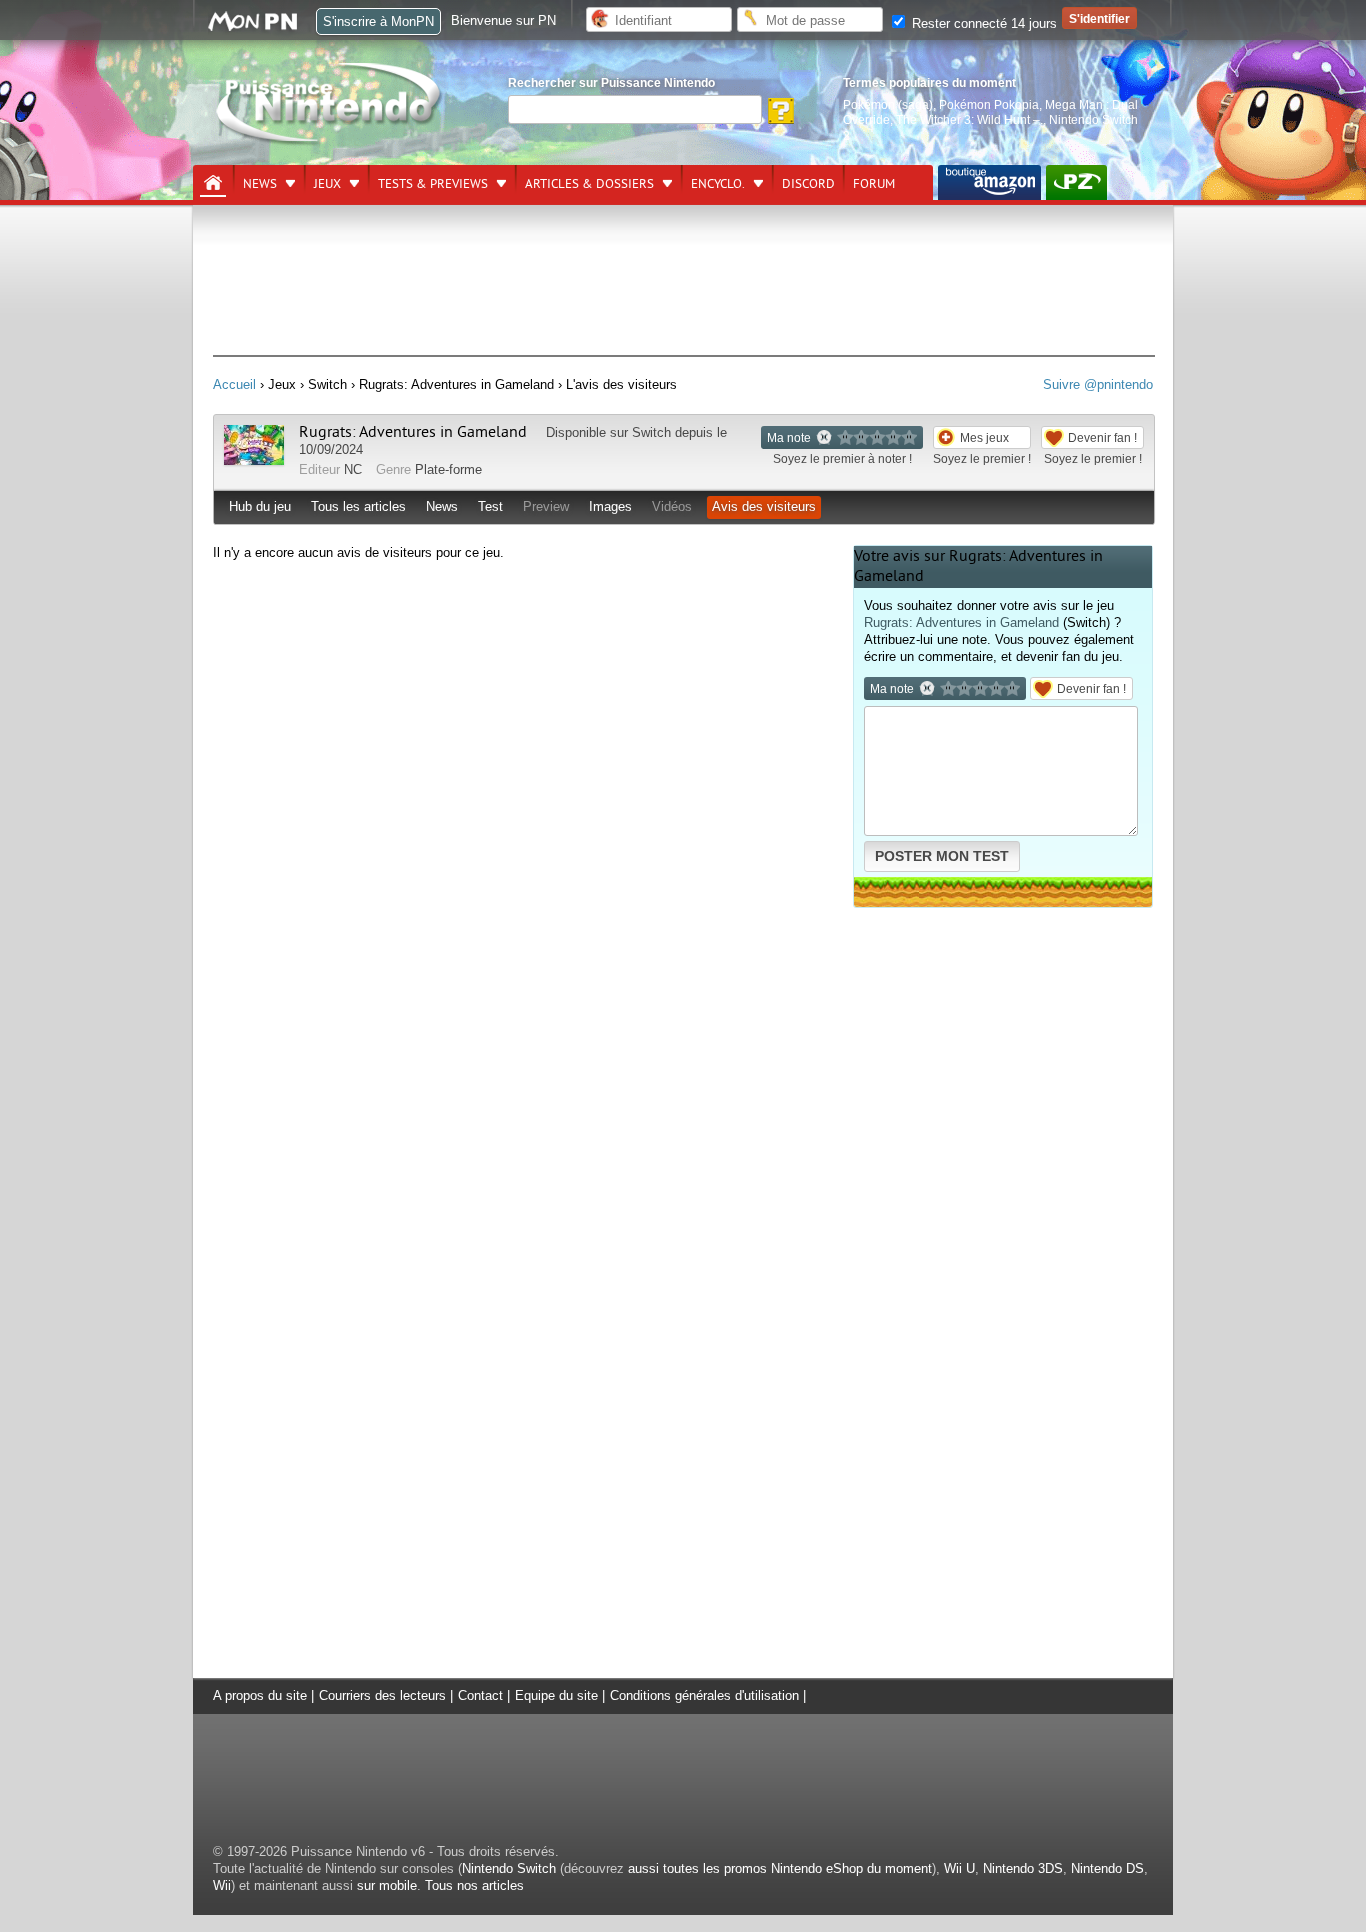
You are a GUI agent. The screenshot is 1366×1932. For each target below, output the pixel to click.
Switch (651, 432)
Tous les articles (358, 506)
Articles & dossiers (589, 184)
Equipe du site (556, 1695)
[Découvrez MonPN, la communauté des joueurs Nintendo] (262, 27)
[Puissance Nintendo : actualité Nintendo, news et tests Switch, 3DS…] (330, 141)
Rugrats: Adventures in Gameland (413, 432)
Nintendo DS (1107, 1868)
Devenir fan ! (1102, 437)
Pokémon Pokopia (989, 104)
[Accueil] (213, 183)
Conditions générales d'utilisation (704, 1695)
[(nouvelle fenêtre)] (989, 182)
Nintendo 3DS (1023, 1868)
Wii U (959, 1868)
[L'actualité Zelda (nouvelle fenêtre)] (1076, 182)
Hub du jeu (260, 506)
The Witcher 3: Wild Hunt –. (969, 119)
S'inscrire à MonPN (378, 21)
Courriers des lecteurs (382, 1695)
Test (490, 506)
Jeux (327, 184)
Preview (546, 506)
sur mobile (387, 1885)
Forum (874, 184)
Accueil (234, 384)
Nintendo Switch (509, 1868)
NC (353, 469)
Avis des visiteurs (764, 506)
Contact (480, 1695)
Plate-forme (448, 469)
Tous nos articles (474, 1885)
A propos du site (260, 1695)
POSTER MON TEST (942, 856)
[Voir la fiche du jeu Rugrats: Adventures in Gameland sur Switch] (254, 460)
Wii (222, 1885)
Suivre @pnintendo (1098, 384)
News (260, 184)
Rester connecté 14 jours (982, 23)
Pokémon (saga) (888, 104)
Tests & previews (433, 184)
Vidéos (672, 506)
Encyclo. (718, 184)
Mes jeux (984, 437)
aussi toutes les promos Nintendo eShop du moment (780, 1868)
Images (610, 506)
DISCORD (808, 184)
